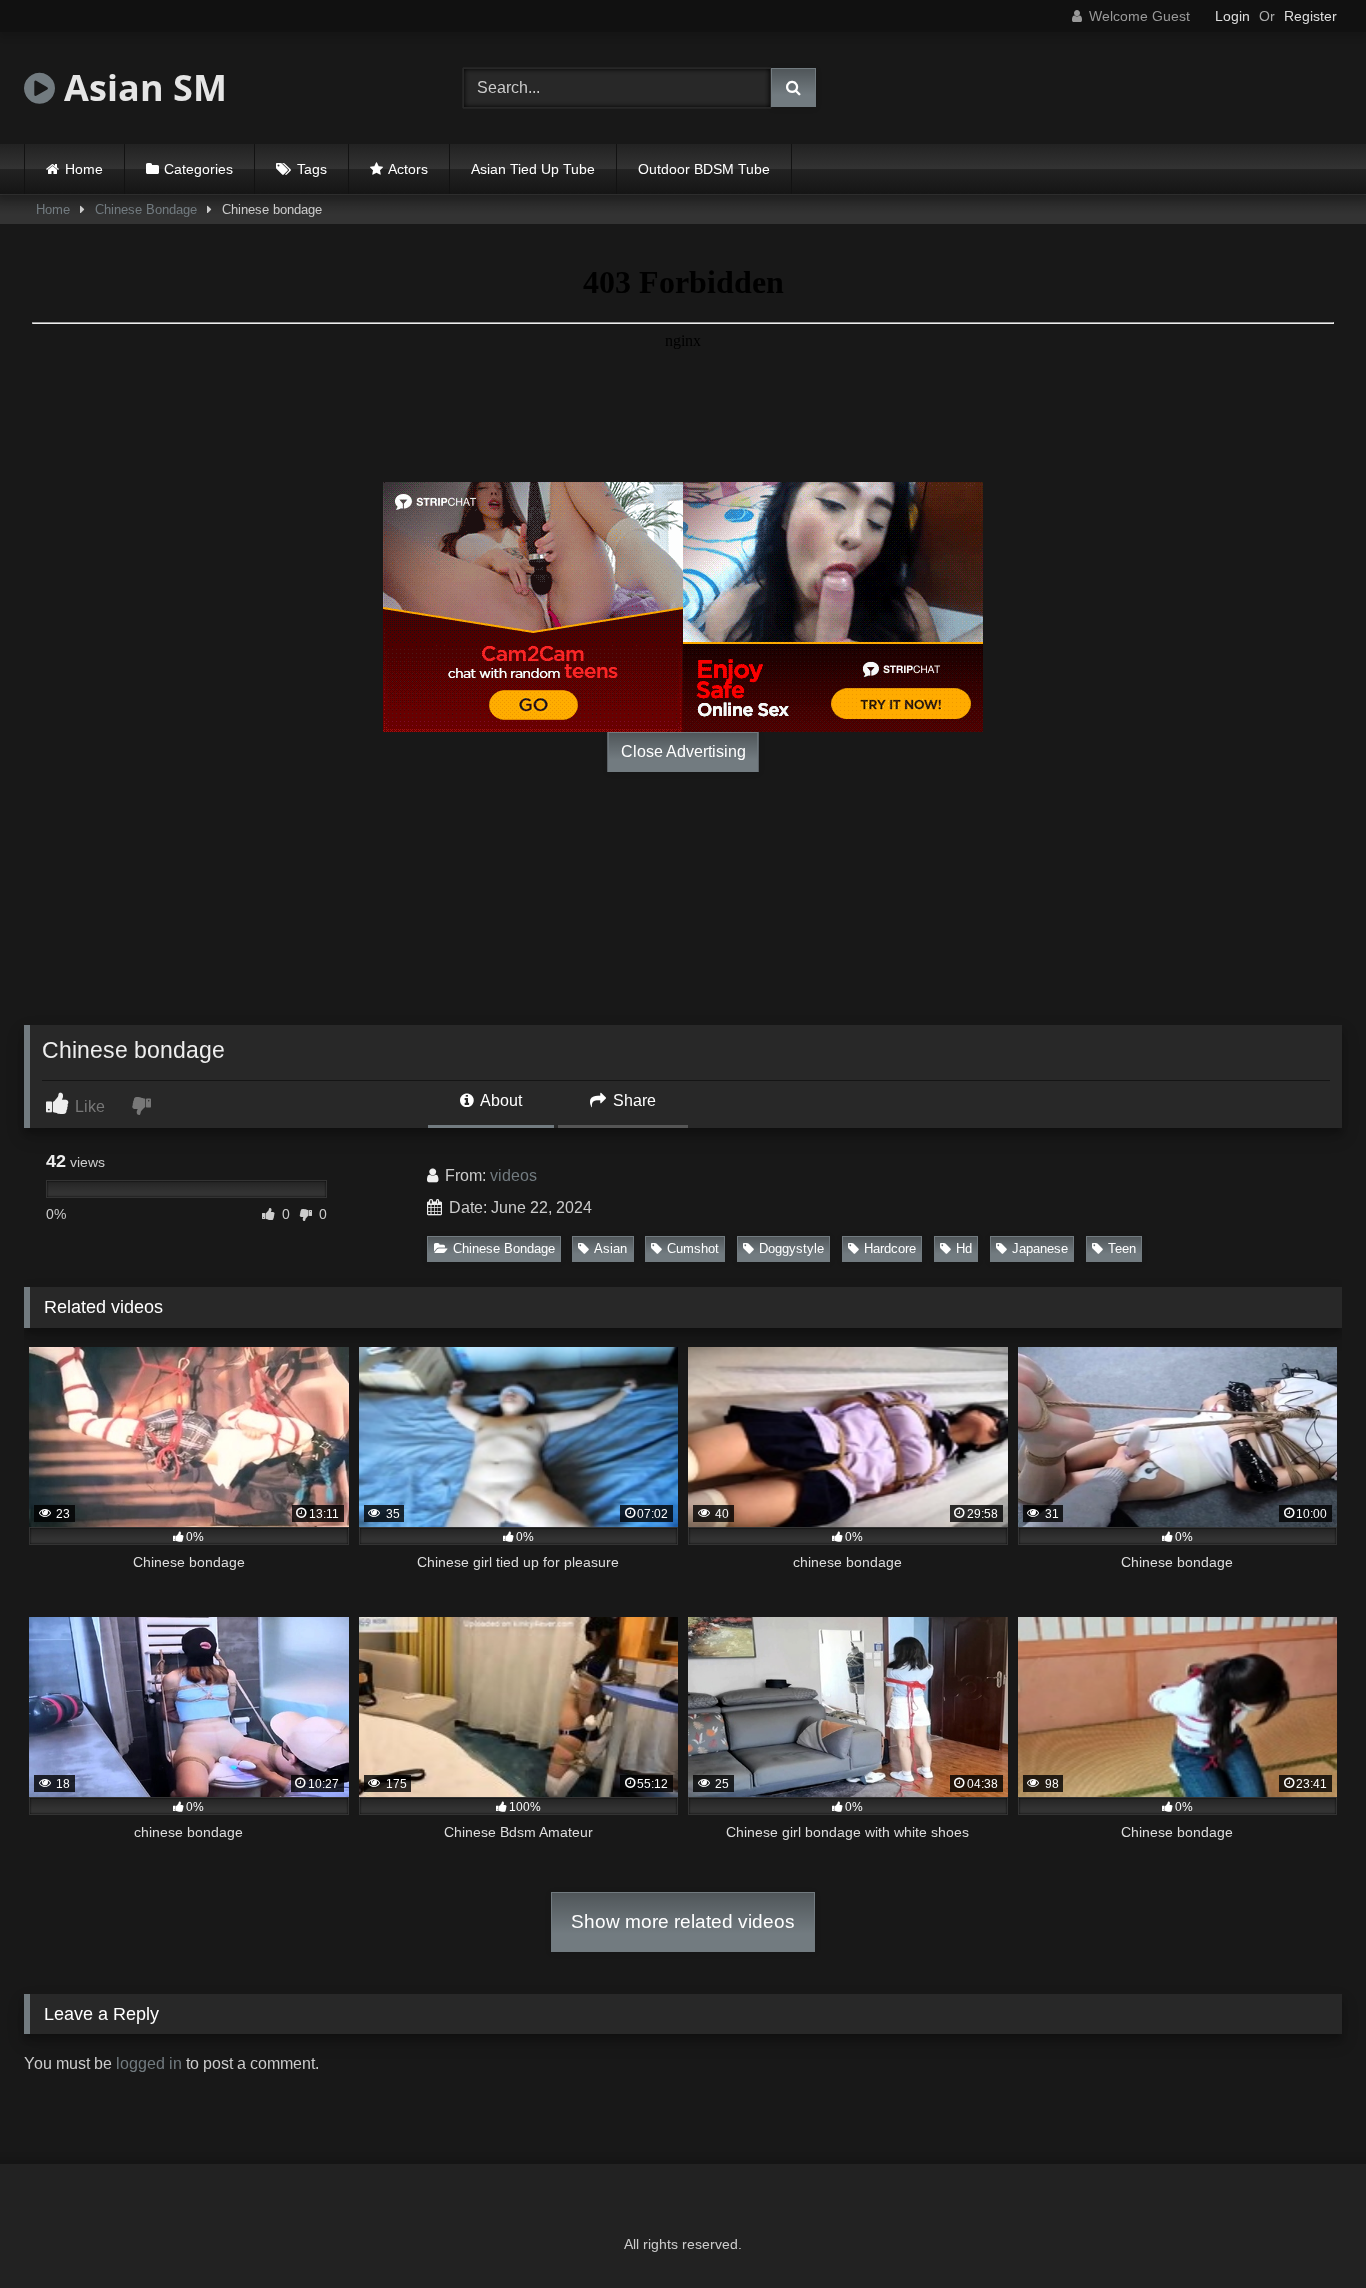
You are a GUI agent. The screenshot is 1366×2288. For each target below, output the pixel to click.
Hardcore (890, 1248)
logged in (149, 2063)
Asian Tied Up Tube (533, 169)
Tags (312, 169)
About (499, 1100)
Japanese (1040, 1248)
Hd (964, 1248)
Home (84, 169)
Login (1232, 16)
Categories (198, 169)
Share (632, 1100)
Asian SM (141, 87)
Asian (610, 1248)
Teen (1122, 1248)
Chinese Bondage (146, 209)
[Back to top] (1304, 2228)
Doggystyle (791, 1248)
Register (1310, 16)
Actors (408, 169)
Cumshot (693, 1248)
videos (513, 1175)
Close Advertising (683, 751)
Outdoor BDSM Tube (704, 169)
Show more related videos (683, 1921)
